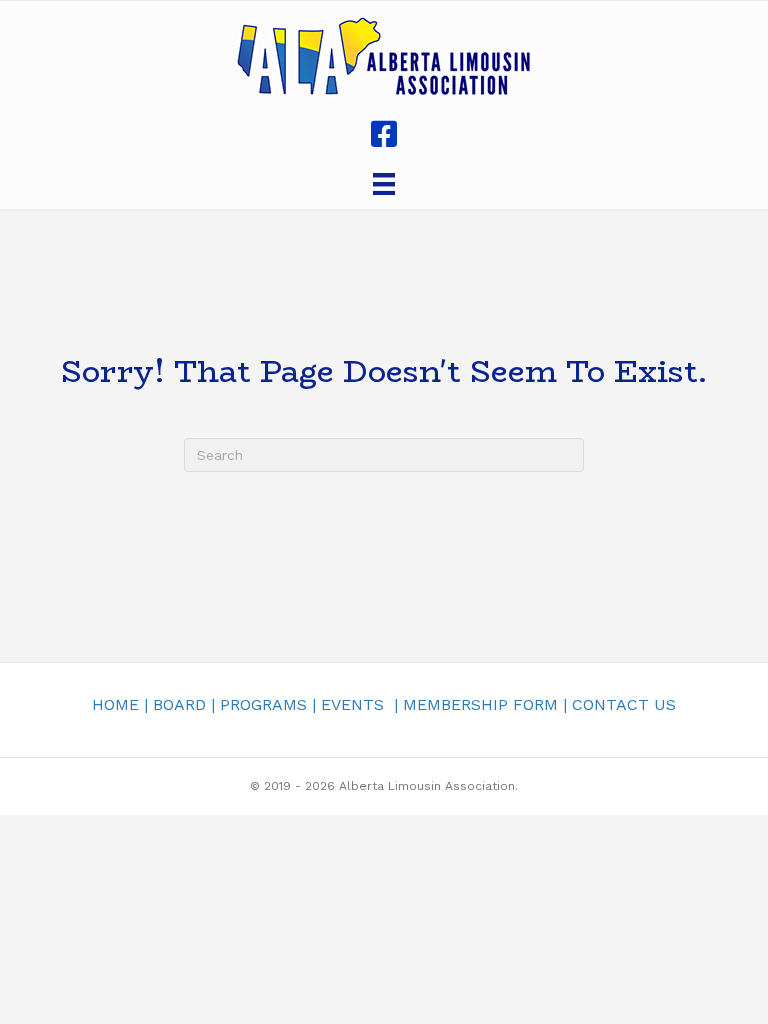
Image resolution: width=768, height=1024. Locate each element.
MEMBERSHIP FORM (480, 704)
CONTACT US (624, 704)
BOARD (179, 704)
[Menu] (384, 184)
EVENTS (352, 704)
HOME (115, 704)
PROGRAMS (263, 704)
